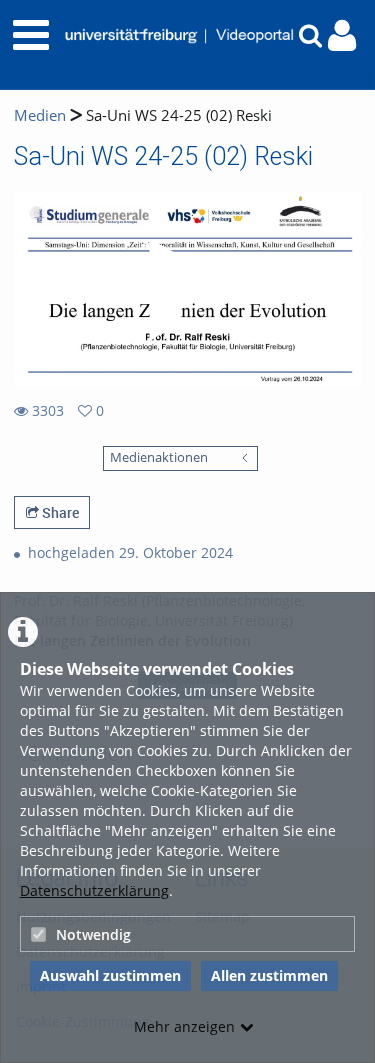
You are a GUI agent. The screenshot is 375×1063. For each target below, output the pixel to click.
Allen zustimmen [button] (269, 975)
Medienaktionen (159, 457)
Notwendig (93, 934)
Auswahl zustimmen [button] (110, 975)
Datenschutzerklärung (94, 890)
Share (59, 512)
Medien (40, 115)
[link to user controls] (342, 35)
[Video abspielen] (188, 290)
